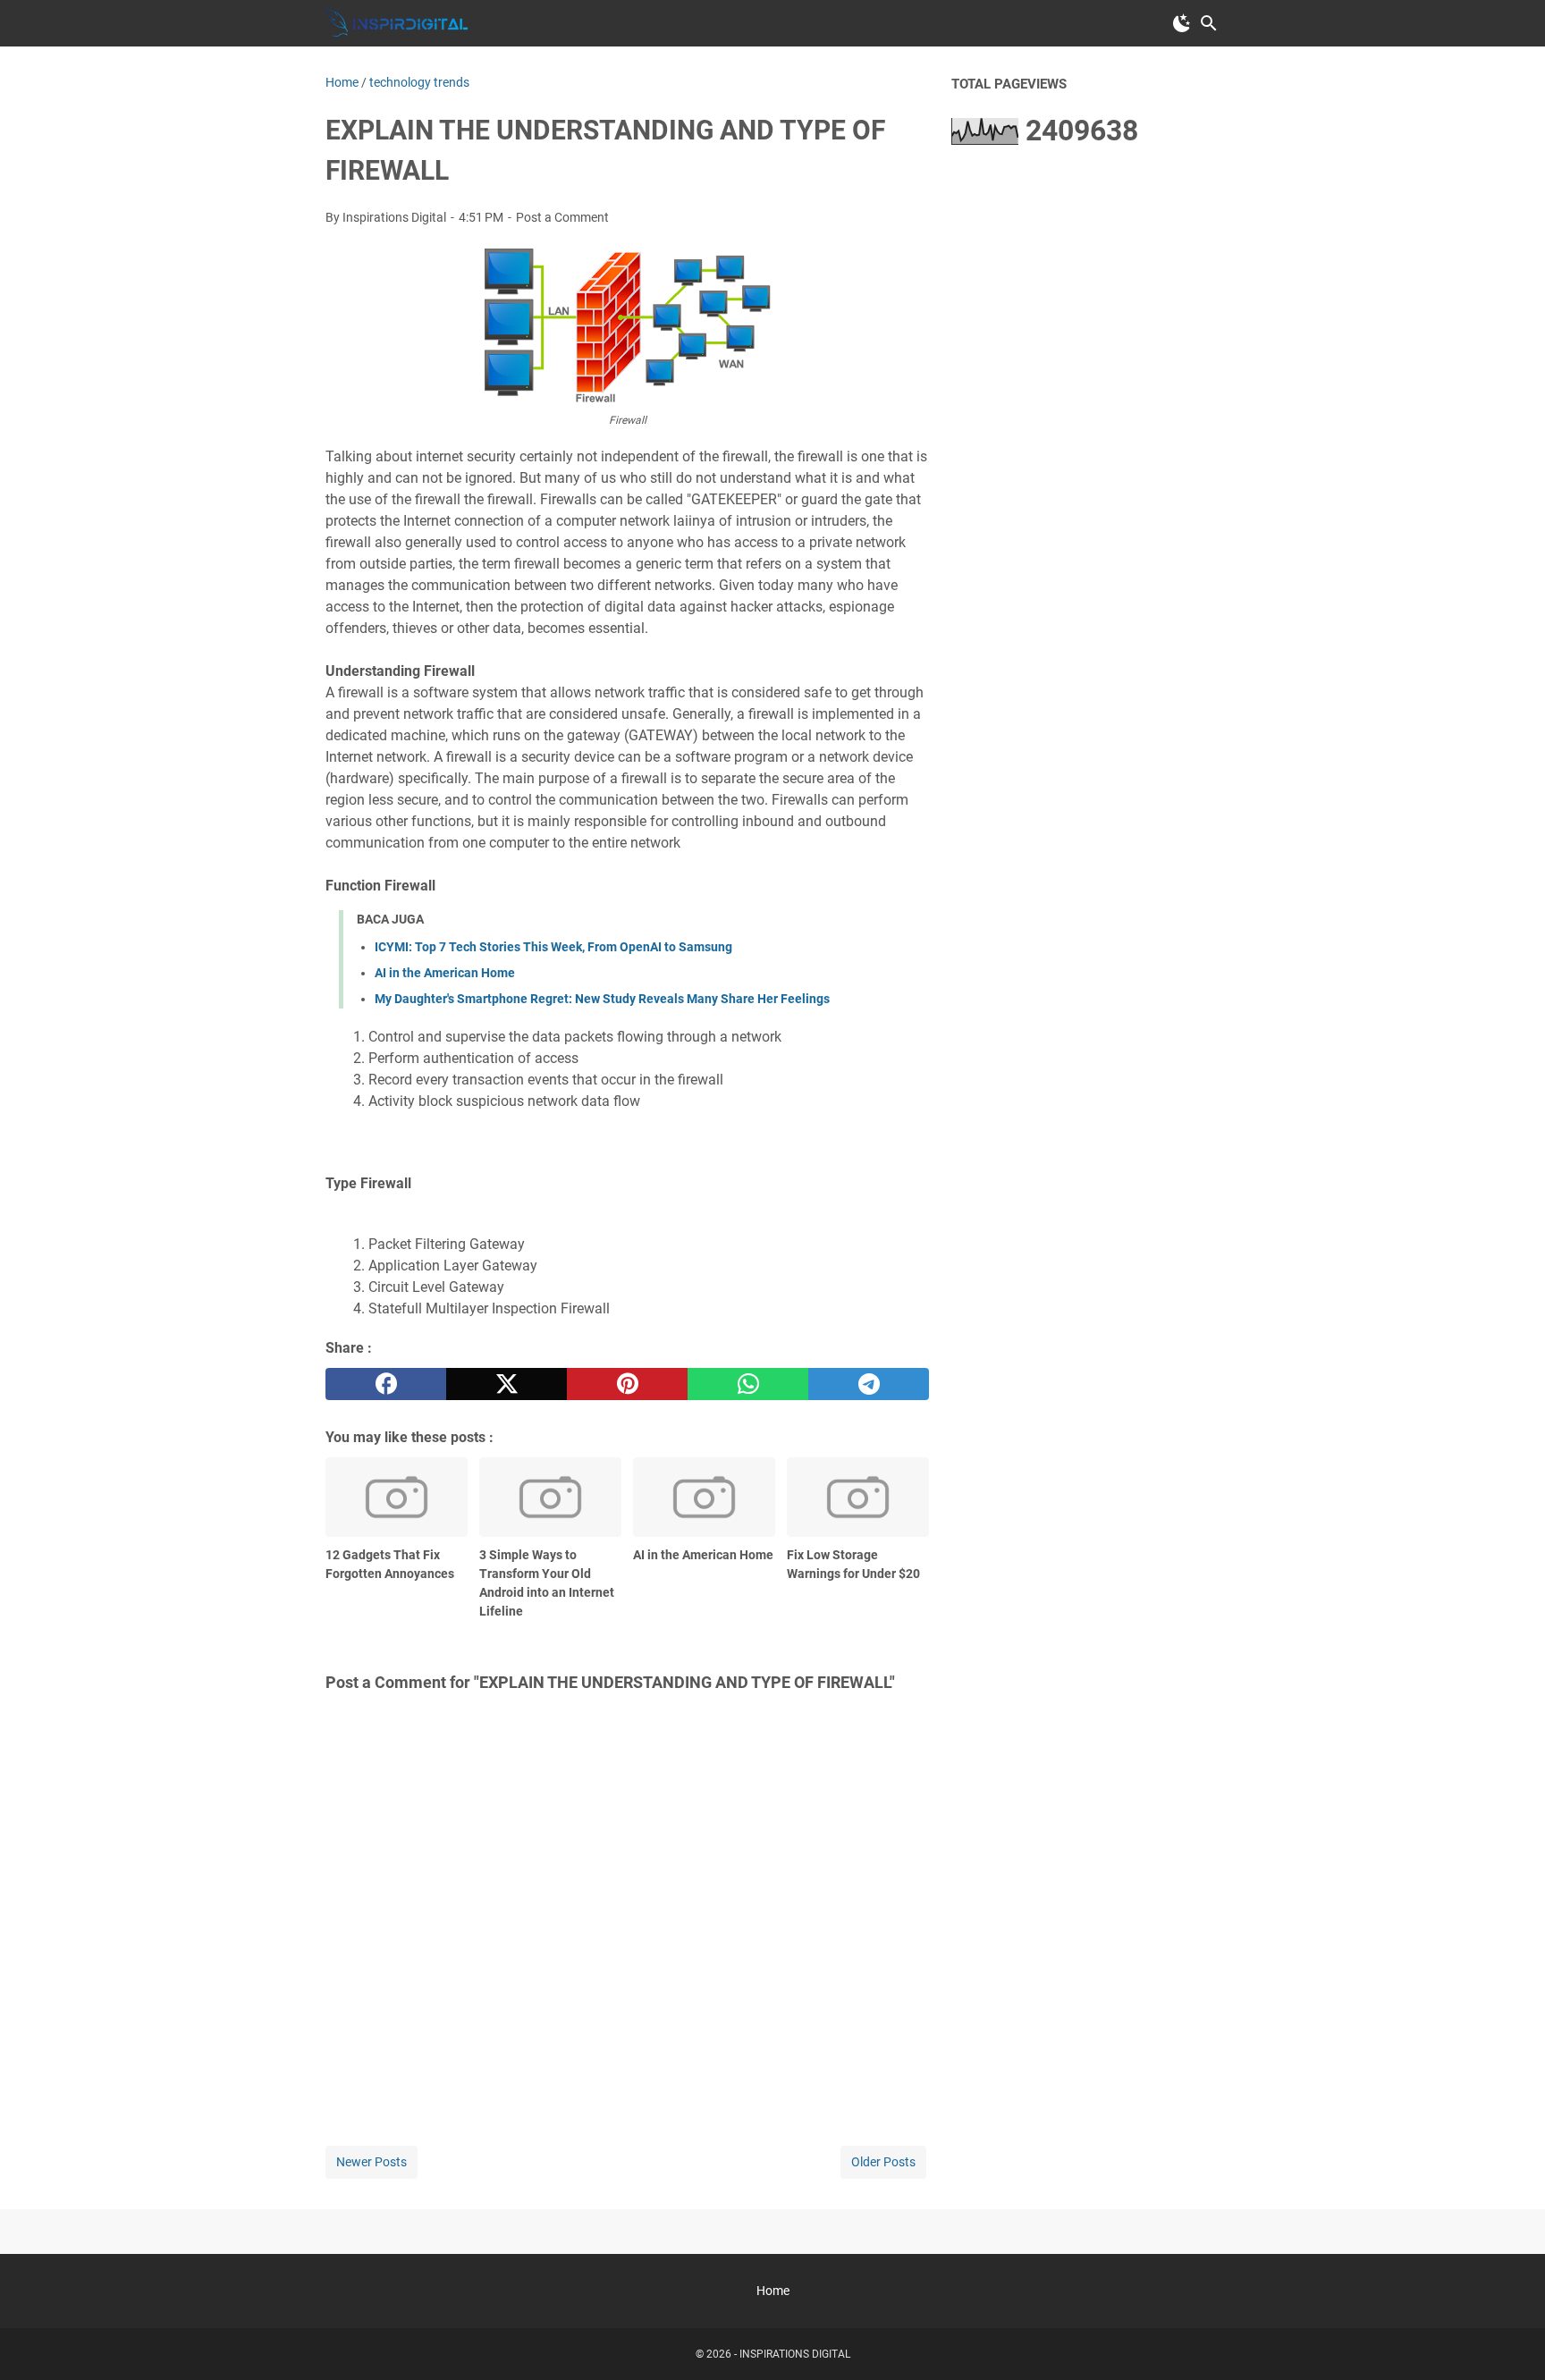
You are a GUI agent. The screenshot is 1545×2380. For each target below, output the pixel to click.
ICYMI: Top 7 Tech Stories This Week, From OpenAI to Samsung (553, 947)
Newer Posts (371, 2162)
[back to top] (1509, 2340)
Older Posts (883, 2162)
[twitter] (507, 1384)
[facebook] (386, 1384)
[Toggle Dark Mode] (1182, 23)
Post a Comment (562, 217)
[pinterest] (627, 1384)
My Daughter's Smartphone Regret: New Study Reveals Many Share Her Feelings (602, 999)
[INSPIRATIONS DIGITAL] (397, 23)
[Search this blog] (1209, 23)
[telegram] (869, 1384)
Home (773, 2291)
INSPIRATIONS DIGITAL (795, 2354)
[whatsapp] (748, 1384)
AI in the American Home (445, 973)
